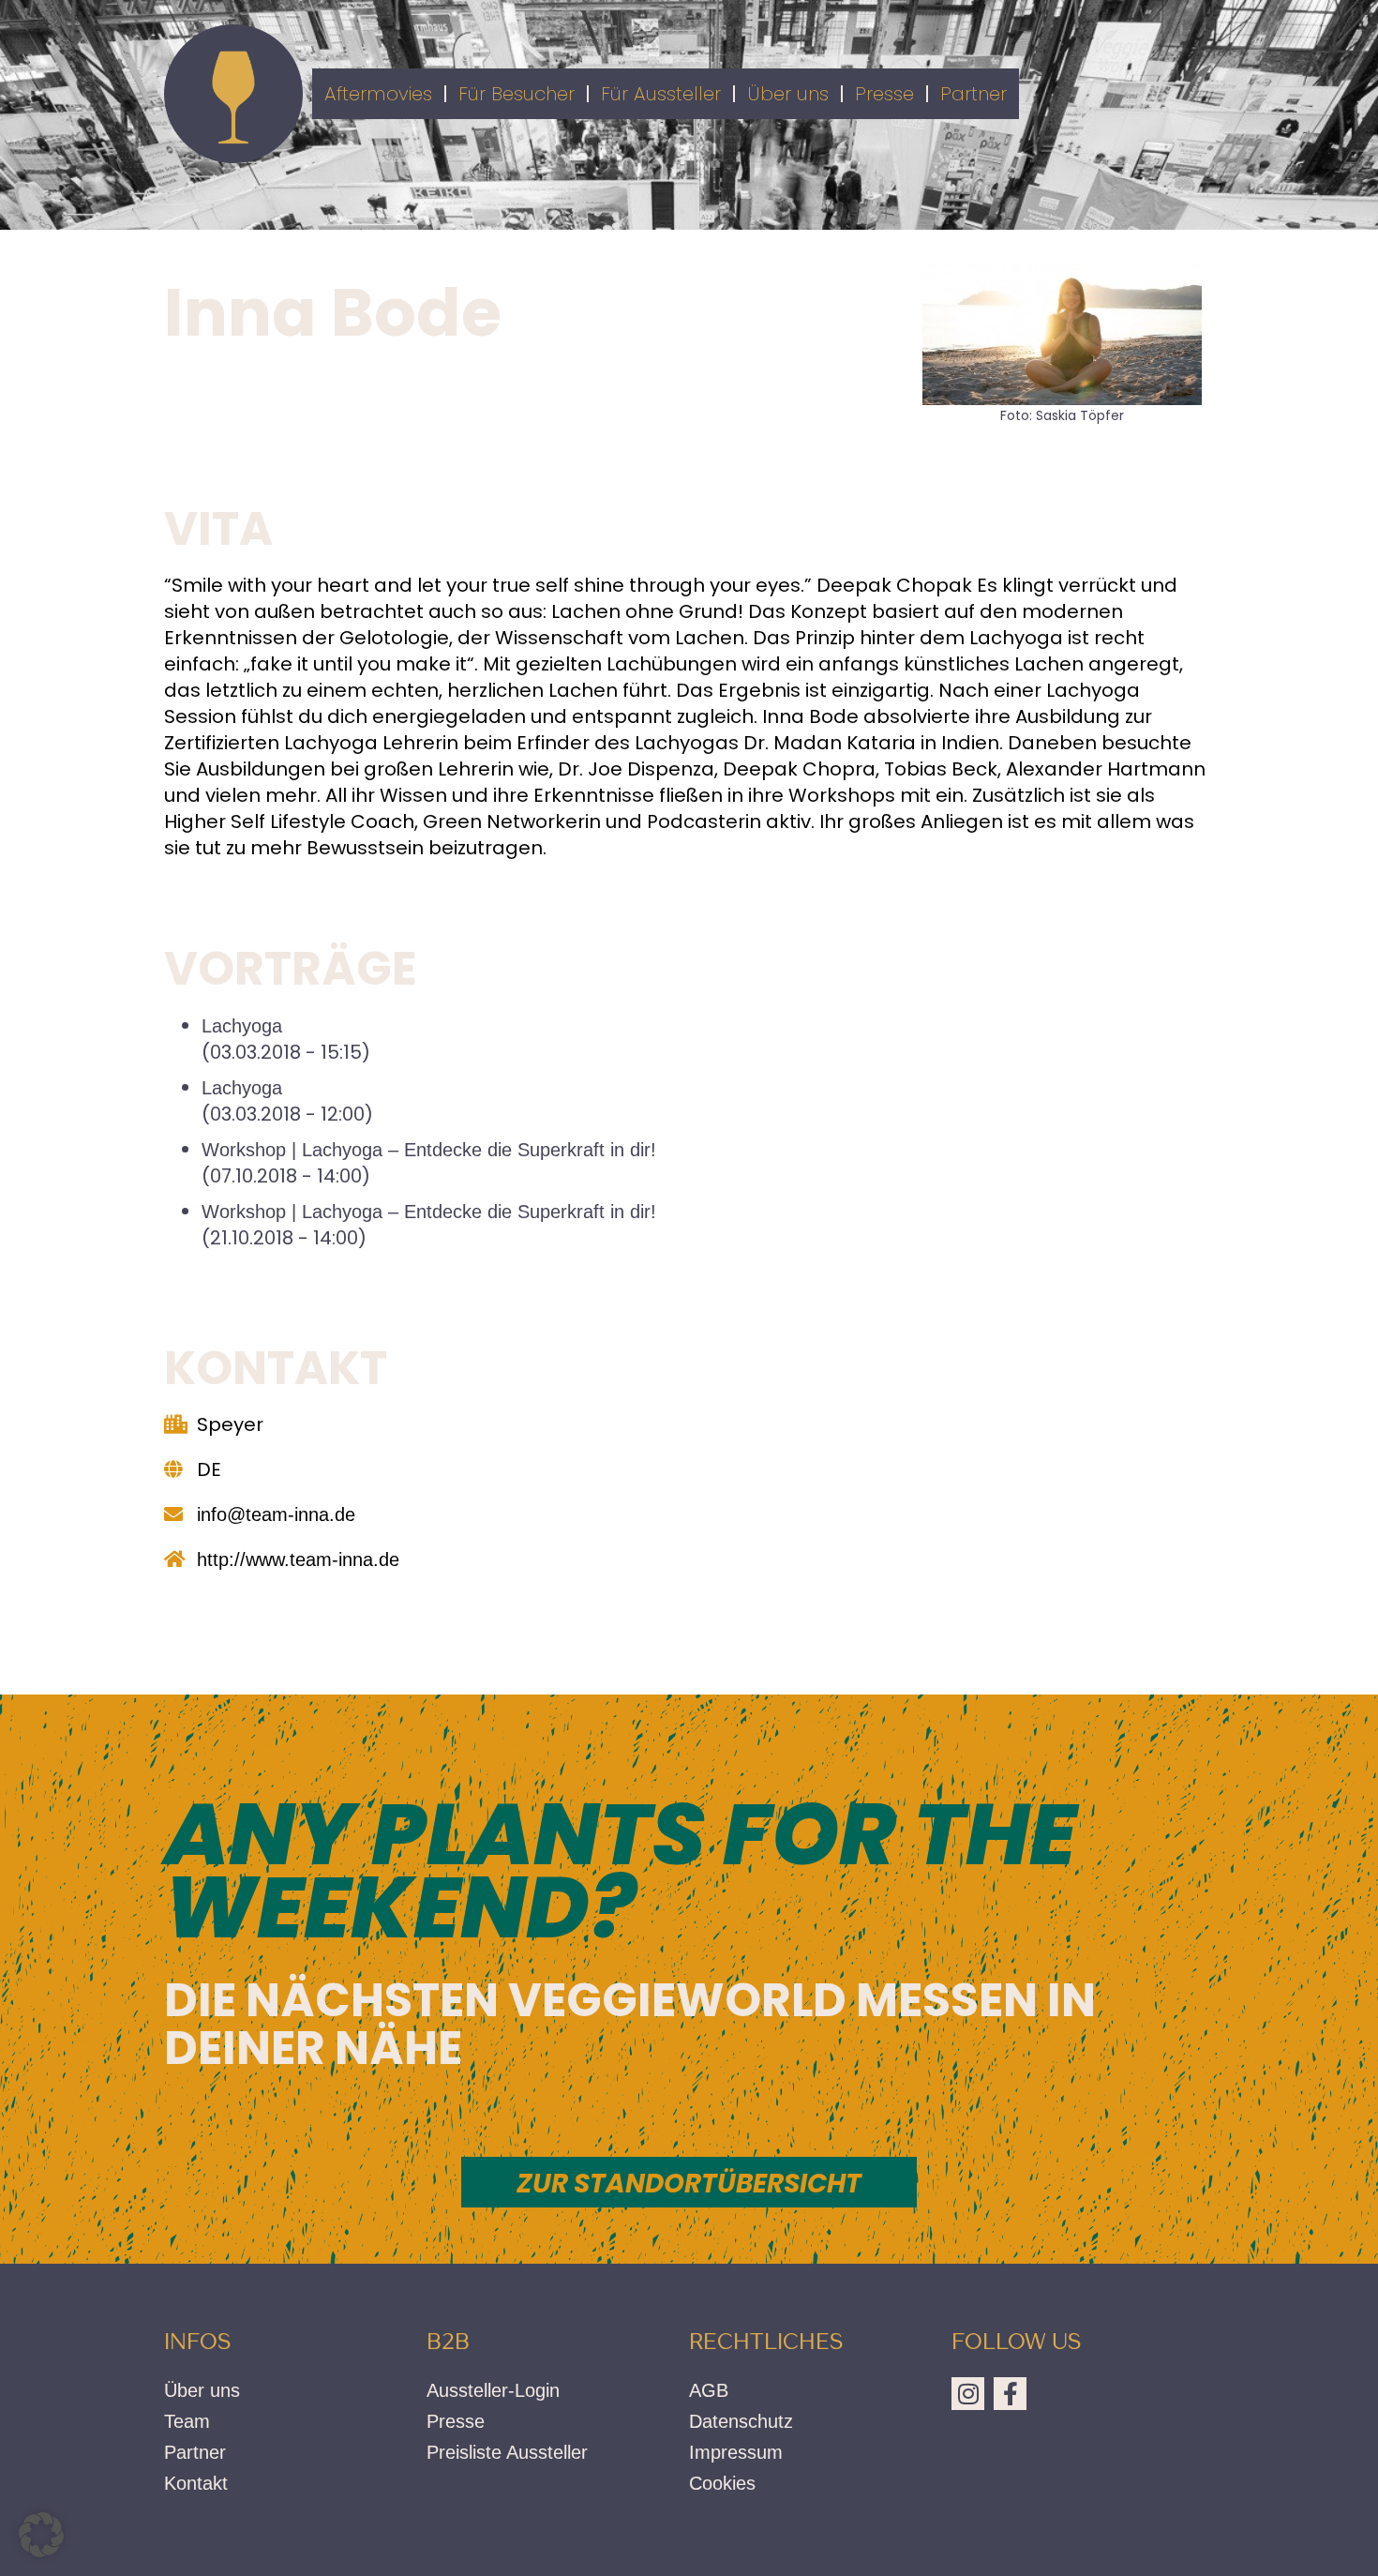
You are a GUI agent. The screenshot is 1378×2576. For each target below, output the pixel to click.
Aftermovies (378, 94)
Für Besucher (517, 94)
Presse (884, 94)
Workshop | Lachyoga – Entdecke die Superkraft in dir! (429, 1150)
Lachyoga (242, 1026)
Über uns (788, 94)
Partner (974, 94)
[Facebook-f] (1010, 2394)
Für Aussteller (661, 94)
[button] (41, 2535)
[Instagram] (968, 2394)
